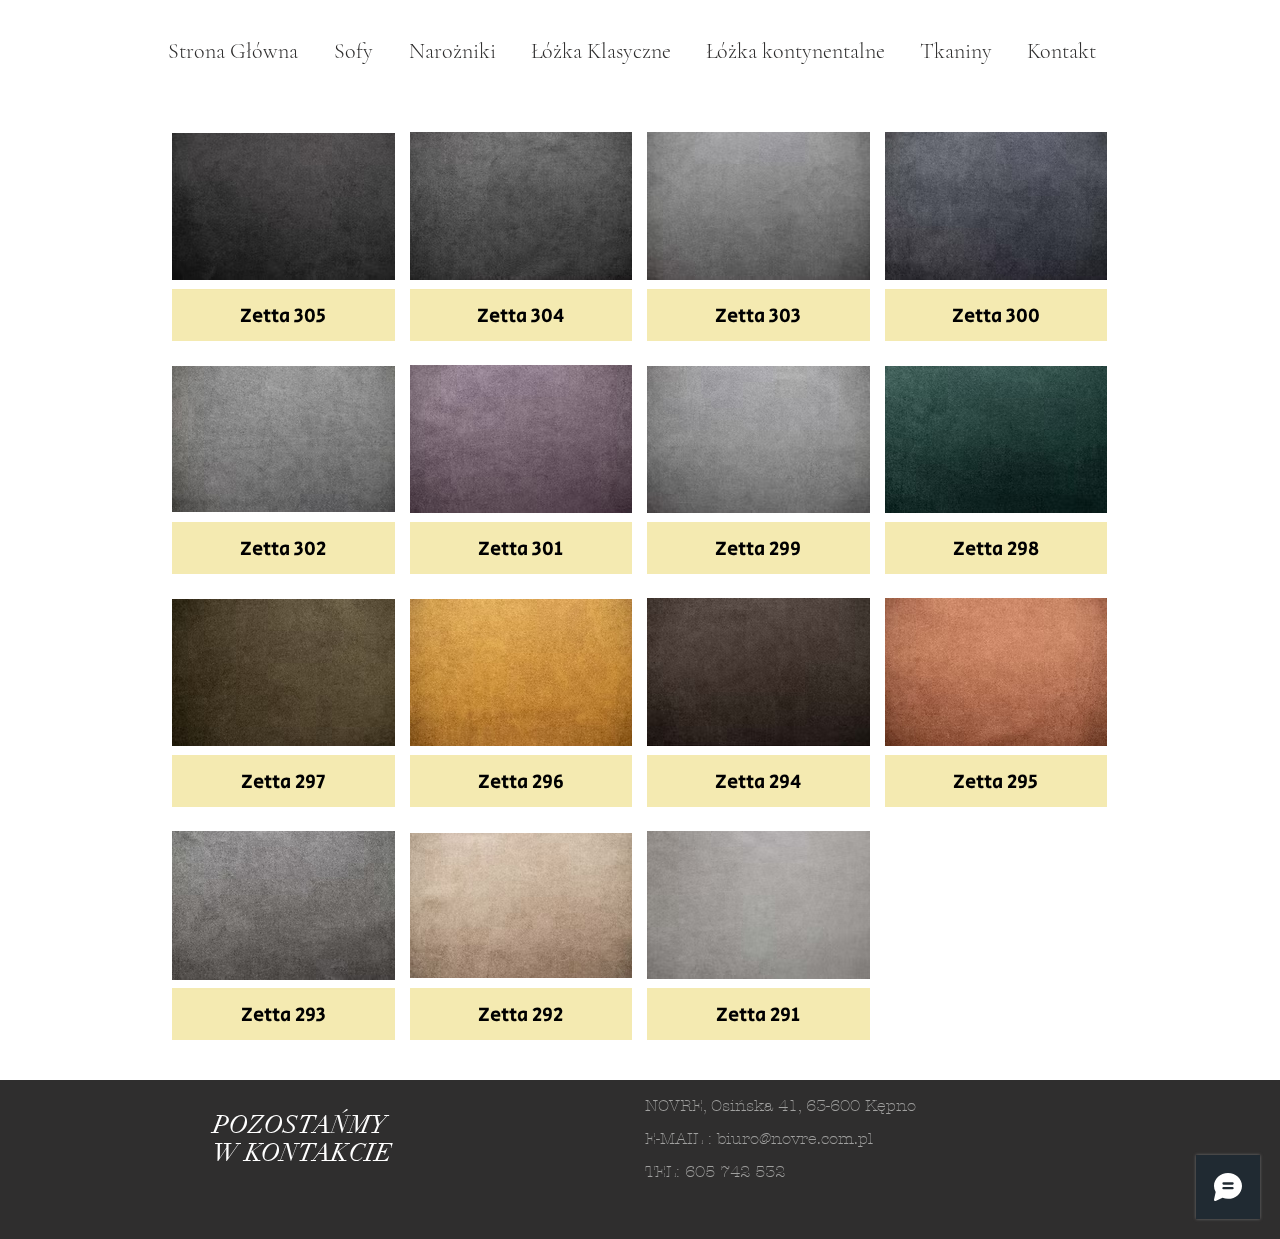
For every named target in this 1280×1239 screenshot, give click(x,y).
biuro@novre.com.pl (795, 1138)
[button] (283, 232)
